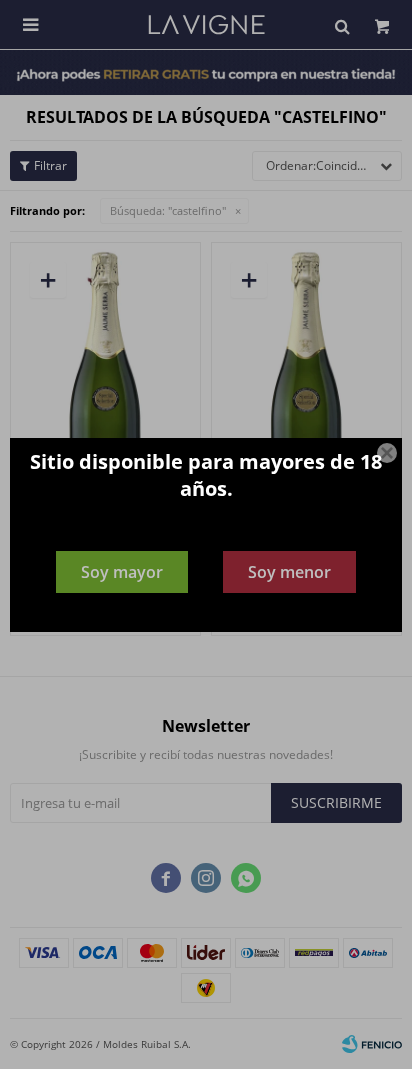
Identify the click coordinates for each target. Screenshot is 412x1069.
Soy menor (289, 572)
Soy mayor (122, 572)
